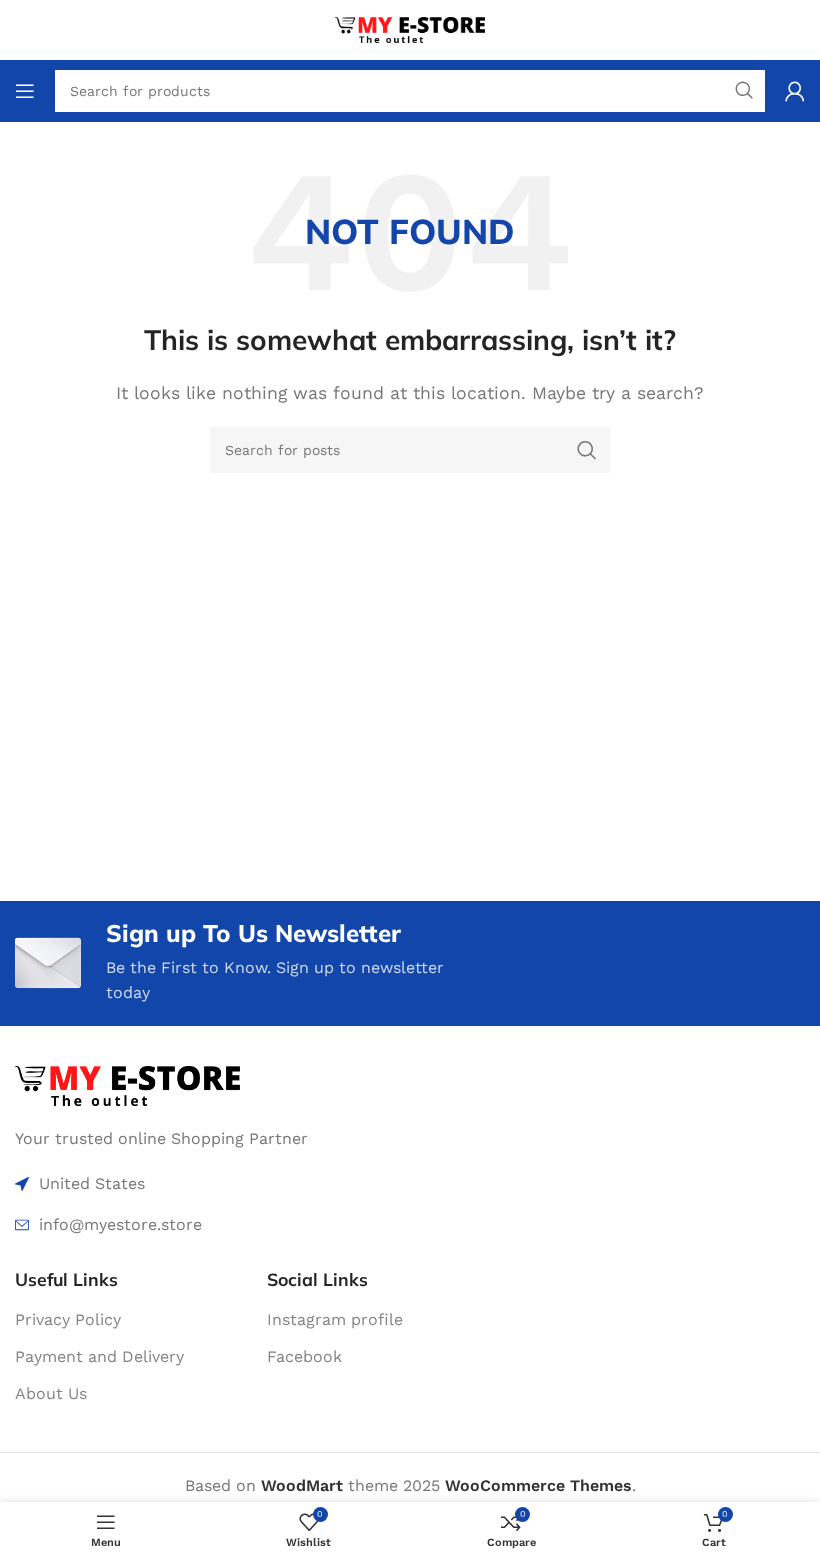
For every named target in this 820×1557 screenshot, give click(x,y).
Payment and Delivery (99, 1356)
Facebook (304, 1356)
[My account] (795, 91)
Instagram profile (335, 1319)
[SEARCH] (587, 450)
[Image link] (127, 1084)
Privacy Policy (68, 1319)
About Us (51, 1393)
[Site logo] (410, 28)
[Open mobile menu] (25, 91)
